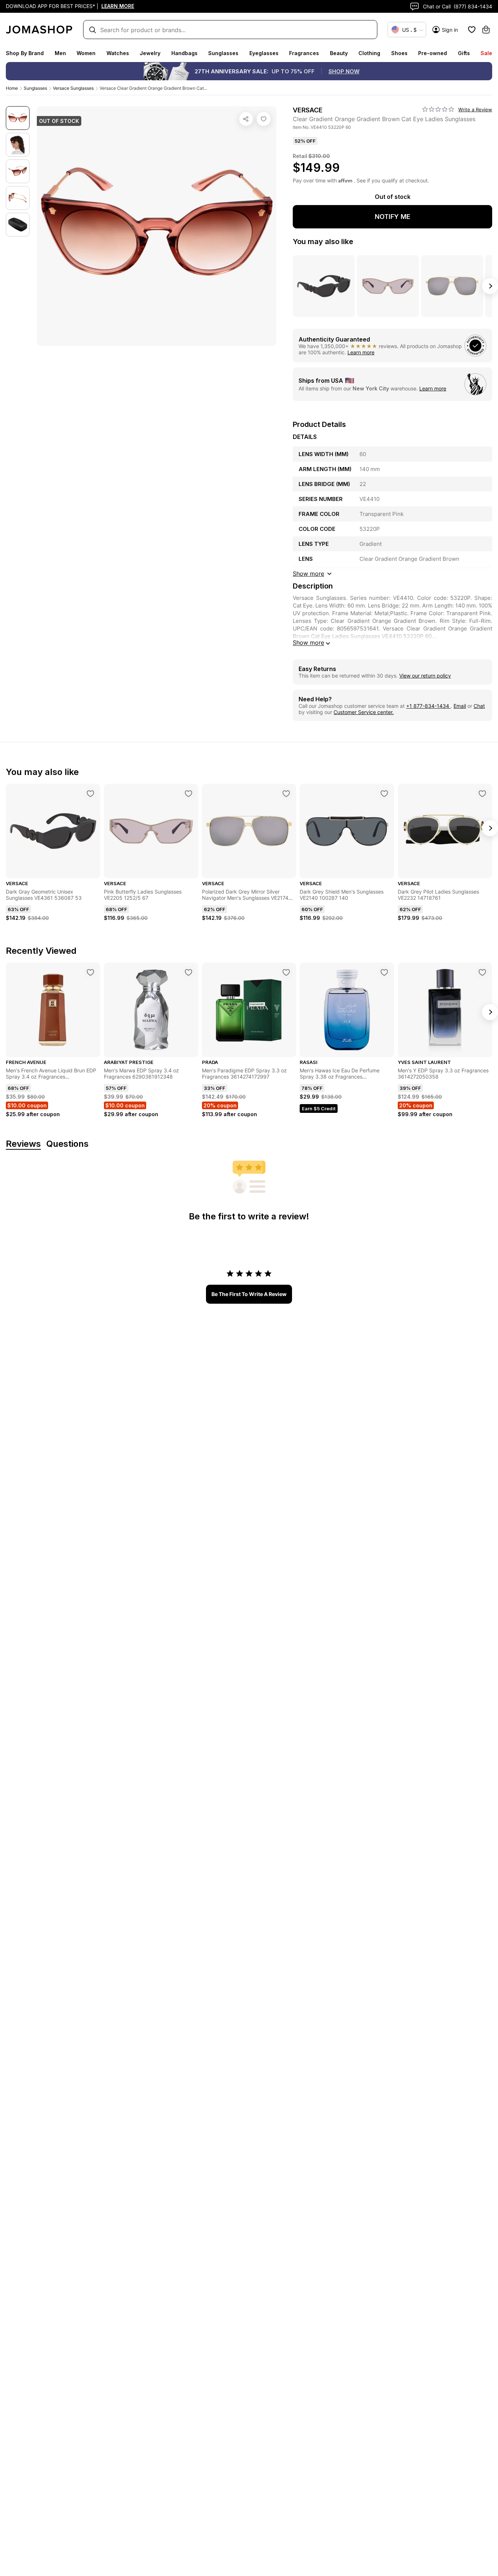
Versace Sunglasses (73, 88)
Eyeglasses (264, 53)
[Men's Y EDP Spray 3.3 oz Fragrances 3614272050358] (482, 972)
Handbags (184, 53)
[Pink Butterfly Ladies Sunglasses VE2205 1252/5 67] (188, 794)
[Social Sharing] (246, 119)
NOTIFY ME (393, 217)
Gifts (464, 53)
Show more (308, 643)
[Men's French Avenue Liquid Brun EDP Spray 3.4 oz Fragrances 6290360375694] (90, 972)
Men (60, 53)
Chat (479, 706)
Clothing (369, 53)
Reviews (23, 1144)
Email (460, 706)
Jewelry (150, 53)
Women (86, 53)
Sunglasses (223, 53)
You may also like (323, 242)
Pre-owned (433, 53)
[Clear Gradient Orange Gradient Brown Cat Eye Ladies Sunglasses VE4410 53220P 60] (264, 119)
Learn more (361, 352)
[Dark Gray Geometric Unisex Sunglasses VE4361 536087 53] (90, 794)
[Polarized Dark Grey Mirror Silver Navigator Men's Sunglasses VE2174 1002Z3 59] (286, 794)
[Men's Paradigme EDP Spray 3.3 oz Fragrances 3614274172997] (286, 972)
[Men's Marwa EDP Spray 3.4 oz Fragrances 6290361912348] (188, 972)
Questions (67, 1144)
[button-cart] (486, 30)
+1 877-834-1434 (428, 706)
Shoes (399, 53)
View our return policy (425, 676)
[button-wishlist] (472, 30)
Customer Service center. (364, 712)
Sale (486, 53)
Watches (118, 53)
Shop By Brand (25, 53)
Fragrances (304, 53)
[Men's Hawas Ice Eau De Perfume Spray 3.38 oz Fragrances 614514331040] (384, 972)
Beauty (339, 53)
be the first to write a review (249, 1294)
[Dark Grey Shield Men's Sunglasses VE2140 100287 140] (384, 794)
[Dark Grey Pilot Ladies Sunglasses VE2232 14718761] (482, 794)
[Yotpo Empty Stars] (438, 109)
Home (12, 88)
